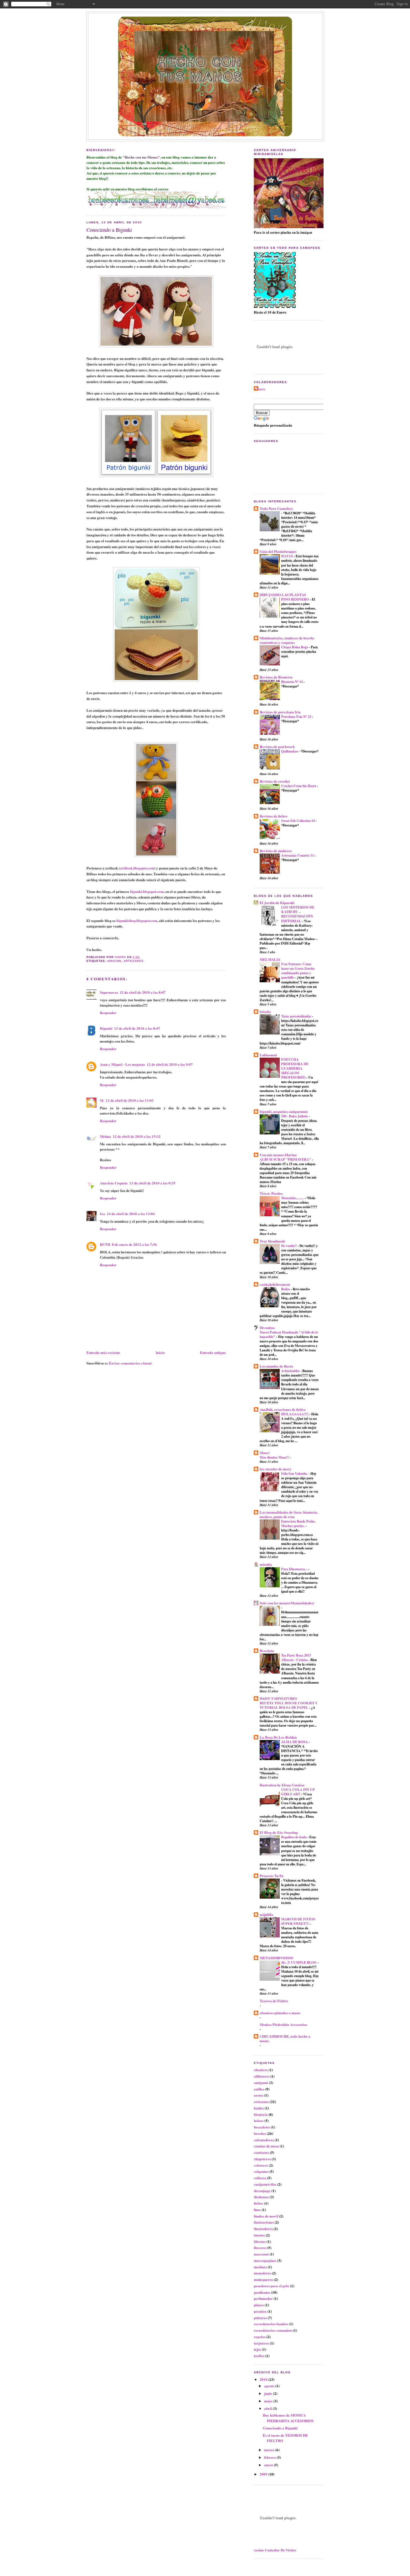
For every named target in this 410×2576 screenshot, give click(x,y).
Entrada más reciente (103, 1352)
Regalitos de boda (294, 1837)
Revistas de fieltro (274, 816)
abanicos (261, 2070)
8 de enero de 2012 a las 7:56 (134, 1244)
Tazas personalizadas (297, 1016)
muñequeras (263, 2279)
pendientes (262, 2292)
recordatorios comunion (273, 2330)
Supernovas (109, 992)
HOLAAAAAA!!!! (295, 1414)
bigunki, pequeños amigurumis (284, 1111)
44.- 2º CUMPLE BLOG (299, 1962)
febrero (270, 2457)
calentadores (264, 2140)
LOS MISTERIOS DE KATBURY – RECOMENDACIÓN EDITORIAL (298, 914)
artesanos (134, 961)
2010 (264, 2379)
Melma (105, 1136)
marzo (270, 2450)
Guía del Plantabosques (278, 551)
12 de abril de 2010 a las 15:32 (137, 1136)
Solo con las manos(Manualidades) (287, 1603)
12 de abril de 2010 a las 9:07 (170, 1064)
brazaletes (262, 2127)
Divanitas (267, 1328)
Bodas (286, 1289)
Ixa (102, 1214)
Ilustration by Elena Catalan (282, 1785)
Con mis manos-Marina (278, 1155)
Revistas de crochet (275, 781)
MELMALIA (270, 959)
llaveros (260, 2248)
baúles (259, 2108)
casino (259, 2550)
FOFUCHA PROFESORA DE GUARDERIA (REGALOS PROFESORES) (295, 1068)
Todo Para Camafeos (276, 508)
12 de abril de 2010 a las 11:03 (130, 1100)
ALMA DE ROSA (295, 1742)
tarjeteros (261, 2343)
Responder (108, 1013)
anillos (259, 2089)
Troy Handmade (272, 1241)
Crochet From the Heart (299, 786)
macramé (261, 2254)
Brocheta (267, 1651)
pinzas (259, 2305)
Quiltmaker (290, 751)
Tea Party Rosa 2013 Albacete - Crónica (296, 1657)
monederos (262, 2273)
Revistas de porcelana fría (280, 712)
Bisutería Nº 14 (292, 682)
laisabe (265, 1011)
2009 (264, 2474)
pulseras (260, 2318)
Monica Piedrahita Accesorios (283, 2024)
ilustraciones (264, 2222)
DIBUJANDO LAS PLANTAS (283, 595)
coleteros (261, 2165)
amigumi (114, 961)
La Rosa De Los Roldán (278, 1737)
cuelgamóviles (265, 2184)
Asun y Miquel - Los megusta (122, 1064)
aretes (259, 2095)
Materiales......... (293, 1198)
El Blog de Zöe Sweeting (279, 1832)
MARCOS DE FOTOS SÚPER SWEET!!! (298, 1921)
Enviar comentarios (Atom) (130, 1363)
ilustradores (263, 2229)
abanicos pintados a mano (280, 2013)
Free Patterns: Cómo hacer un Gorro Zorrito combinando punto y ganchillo (298, 971)
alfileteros (262, 2076)
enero (269, 2465)
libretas (260, 2241)
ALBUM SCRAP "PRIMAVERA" (286, 1159)
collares (260, 2178)
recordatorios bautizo (271, 2324)
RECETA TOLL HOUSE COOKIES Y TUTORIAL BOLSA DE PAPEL (289, 1705)
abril (268, 2408)
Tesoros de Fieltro (274, 2001)
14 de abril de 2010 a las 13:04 (131, 1214)
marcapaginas (265, 2260)
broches (260, 2133)
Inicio (160, 1352)
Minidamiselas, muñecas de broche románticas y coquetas (287, 640)
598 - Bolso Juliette (295, 1116)
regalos (260, 2337)
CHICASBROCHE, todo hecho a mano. (285, 2038)
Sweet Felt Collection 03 (298, 821)
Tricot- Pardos (271, 1193)
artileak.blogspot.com (137, 868)
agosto (270, 2386)
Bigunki (106, 1028)
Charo (260, 389)
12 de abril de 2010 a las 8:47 (137, 1028)
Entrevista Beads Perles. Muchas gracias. (298, 1523)
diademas (261, 2197)
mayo (269, 2401)
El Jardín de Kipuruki (277, 903)
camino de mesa (266, 2146)
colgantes (261, 2171)
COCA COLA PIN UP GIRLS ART (298, 1792)
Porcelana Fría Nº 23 (296, 716)
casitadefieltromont (275, 1284)
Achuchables (291, 1371)
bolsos (259, 2120)
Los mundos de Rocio (276, 1366)
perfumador (263, 2298)
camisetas (261, 2152)
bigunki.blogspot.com (147, 891)
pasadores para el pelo (272, 2286)
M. (102, 1100)
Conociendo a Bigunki (280, 2428)
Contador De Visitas (280, 2550)
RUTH (105, 1244)
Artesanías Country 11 (298, 855)
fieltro (259, 2203)
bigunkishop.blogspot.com (137, 920)
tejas (257, 2349)
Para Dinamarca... (295, 1569)
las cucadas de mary (276, 1469)
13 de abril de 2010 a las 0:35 (152, 1183)
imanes (259, 2235)
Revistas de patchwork (277, 746)
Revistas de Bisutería (276, 677)
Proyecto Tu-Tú (272, 1876)
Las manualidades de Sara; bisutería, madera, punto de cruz (289, 1514)
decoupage (262, 2191)
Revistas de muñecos (276, 851)
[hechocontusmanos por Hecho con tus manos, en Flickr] (156, 207)
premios (260, 2311)
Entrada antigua (213, 1352)
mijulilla (266, 1914)
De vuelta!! (289, 1246)
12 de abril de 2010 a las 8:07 (143, 992)
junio (269, 2393)
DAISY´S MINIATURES (278, 1698)
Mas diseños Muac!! (275, 1457)
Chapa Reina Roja (295, 647)
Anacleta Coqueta (114, 1183)
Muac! (265, 1453)
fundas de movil (266, 2216)
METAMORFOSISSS (276, 1958)
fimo (257, 2210)
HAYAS (287, 556)
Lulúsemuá (268, 1055)
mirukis (266, 1564)
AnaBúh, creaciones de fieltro (283, 1409)
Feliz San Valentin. (295, 1473)
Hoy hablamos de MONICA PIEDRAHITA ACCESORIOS (288, 2418)
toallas (259, 2356)
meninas (260, 2267)
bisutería (261, 2114)
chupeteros (262, 2159)
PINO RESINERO (296, 599)
